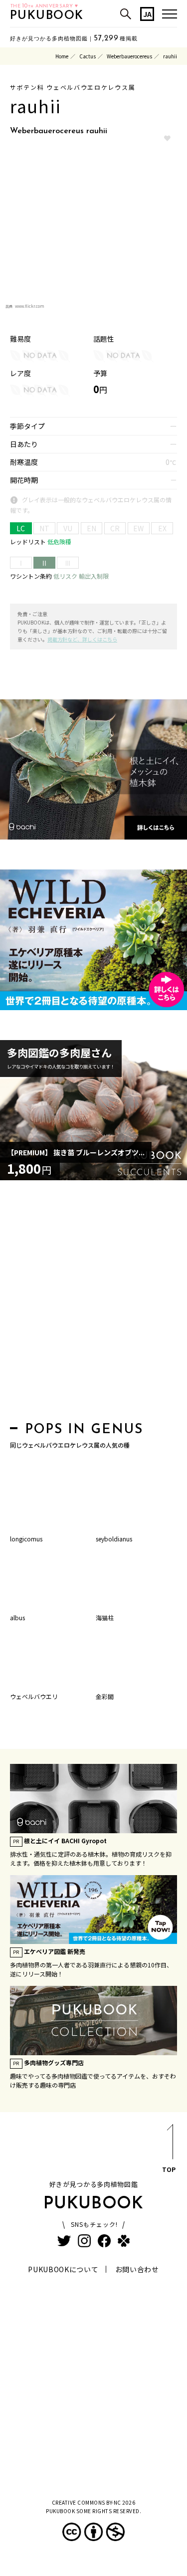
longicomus (26, 1539)
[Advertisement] (93, 1304)
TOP (169, 2169)
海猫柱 (105, 1617)
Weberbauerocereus (129, 56)
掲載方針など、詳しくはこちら (82, 639)
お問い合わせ (137, 2269)
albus (17, 1617)
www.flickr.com (30, 306)
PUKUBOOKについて (63, 2269)
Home (62, 56)
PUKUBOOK (47, 16)
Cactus (88, 56)
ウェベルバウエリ (34, 1696)
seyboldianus (114, 1539)
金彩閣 (105, 1696)
